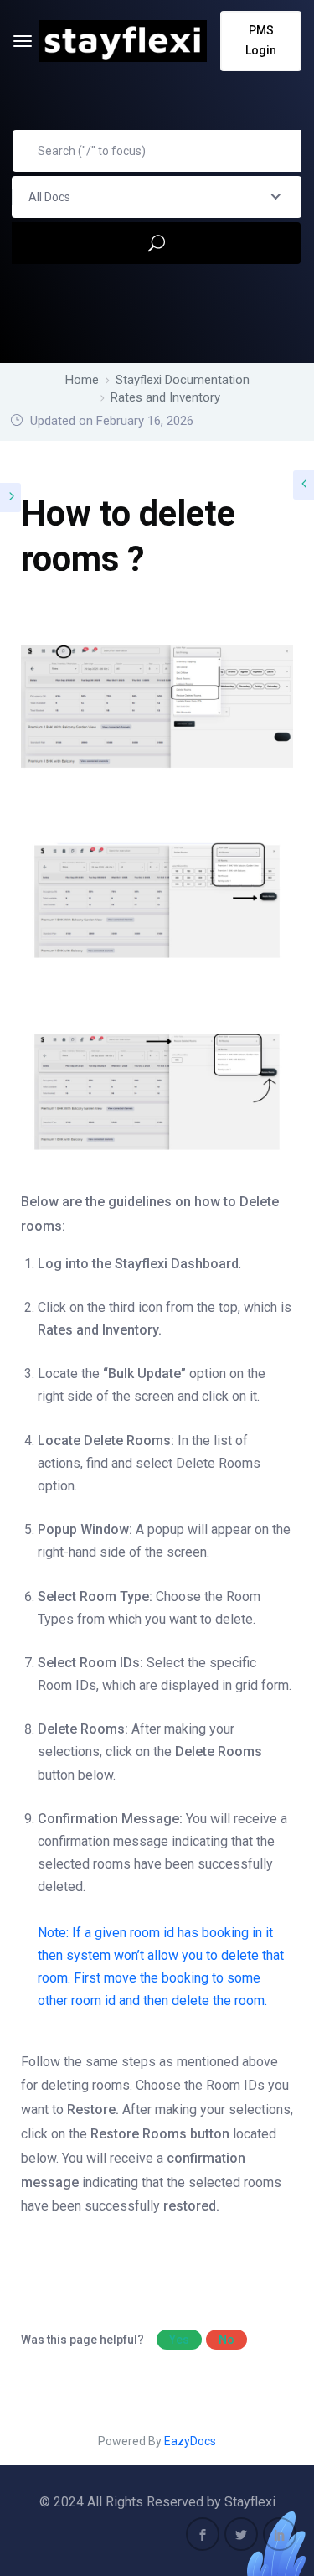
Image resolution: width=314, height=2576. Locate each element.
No (226, 2340)
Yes (179, 2340)
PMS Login (261, 40)
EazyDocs (190, 2441)
